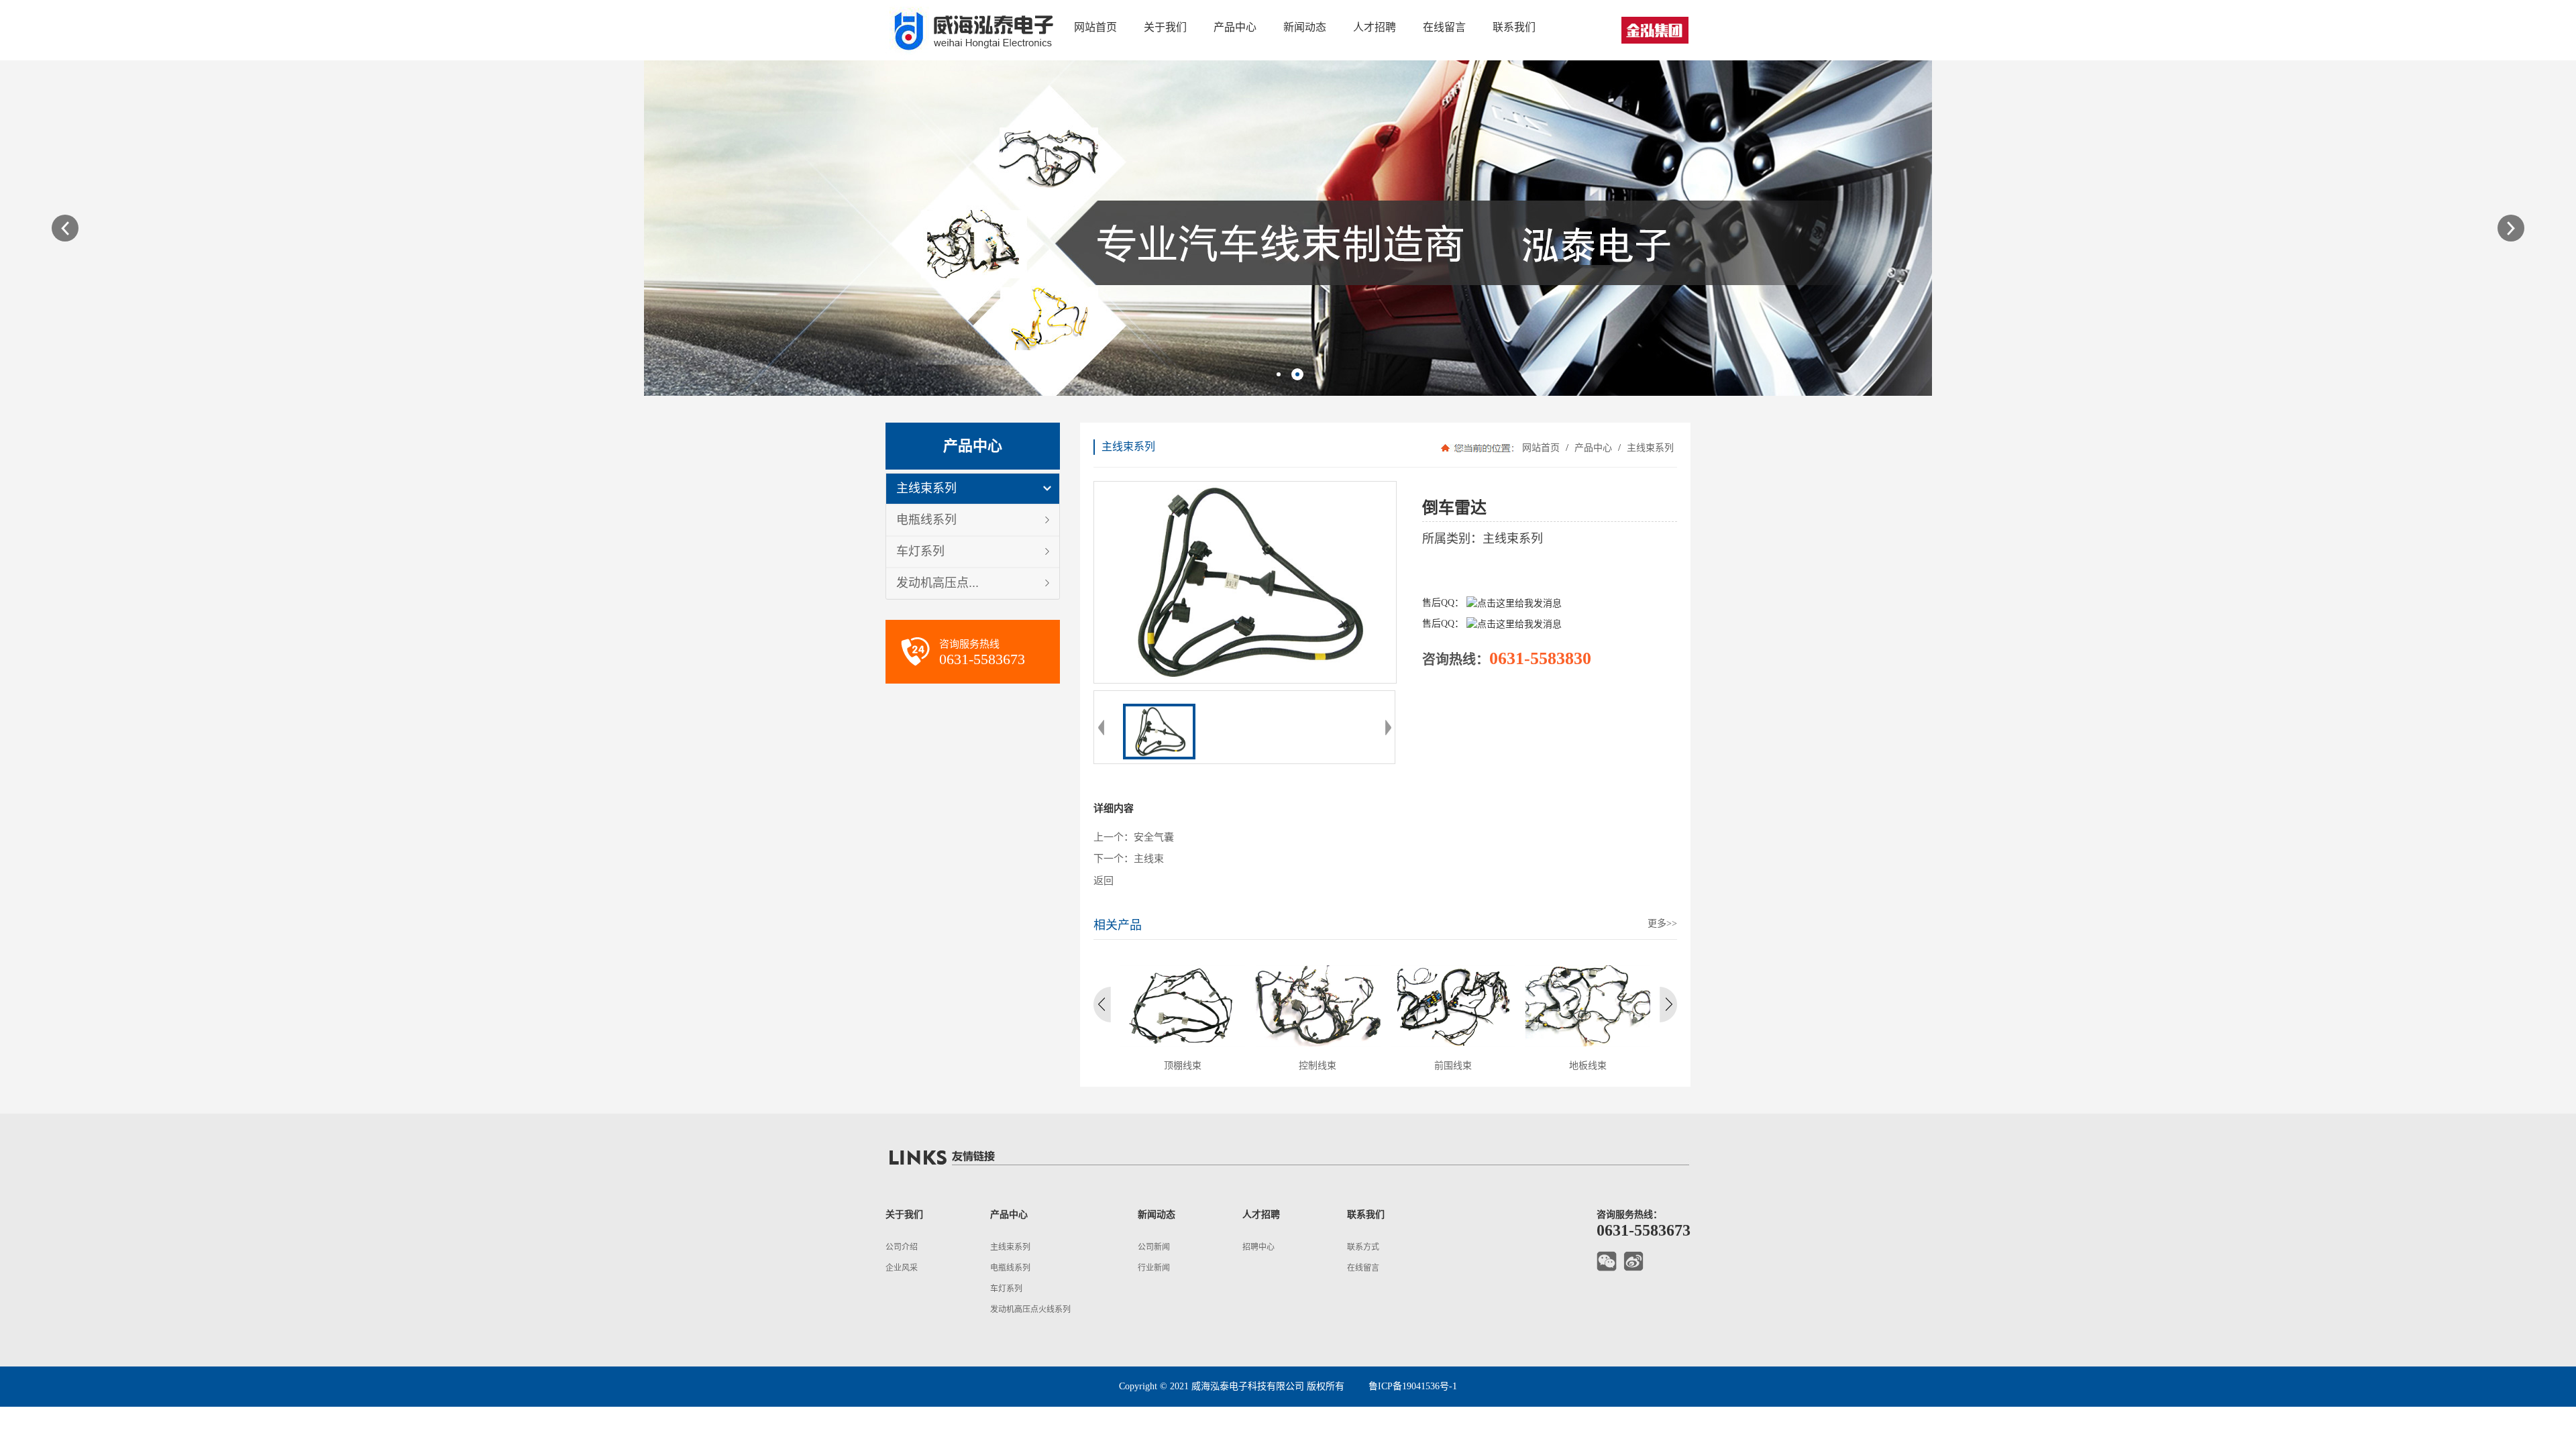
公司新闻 (1154, 1247)
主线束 (1149, 859)
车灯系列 (920, 551)
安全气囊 (1154, 837)
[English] (1655, 30)
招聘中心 (1258, 1247)
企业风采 (902, 1268)
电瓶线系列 (926, 520)
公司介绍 (902, 1247)
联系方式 (1363, 1247)
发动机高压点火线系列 (1030, 1309)
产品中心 (1593, 448)
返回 (1104, 881)
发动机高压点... (937, 583)
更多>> (1662, 923)
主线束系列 (926, 488)
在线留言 (1363, 1268)
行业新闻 (1154, 1268)
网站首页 (1541, 448)
